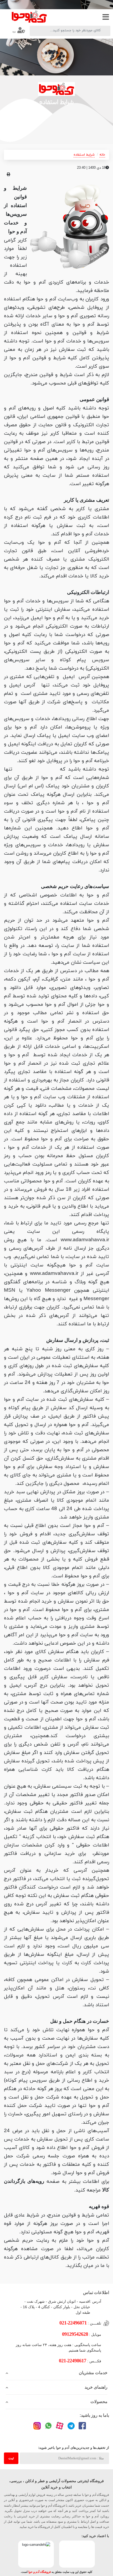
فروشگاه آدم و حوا (40, 2572)
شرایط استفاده (84, 155)
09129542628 (75, 2334)
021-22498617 (73, 2361)
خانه (102, 155)
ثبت (11, 2458)
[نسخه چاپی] (9, 175)
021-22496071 (73, 2323)
